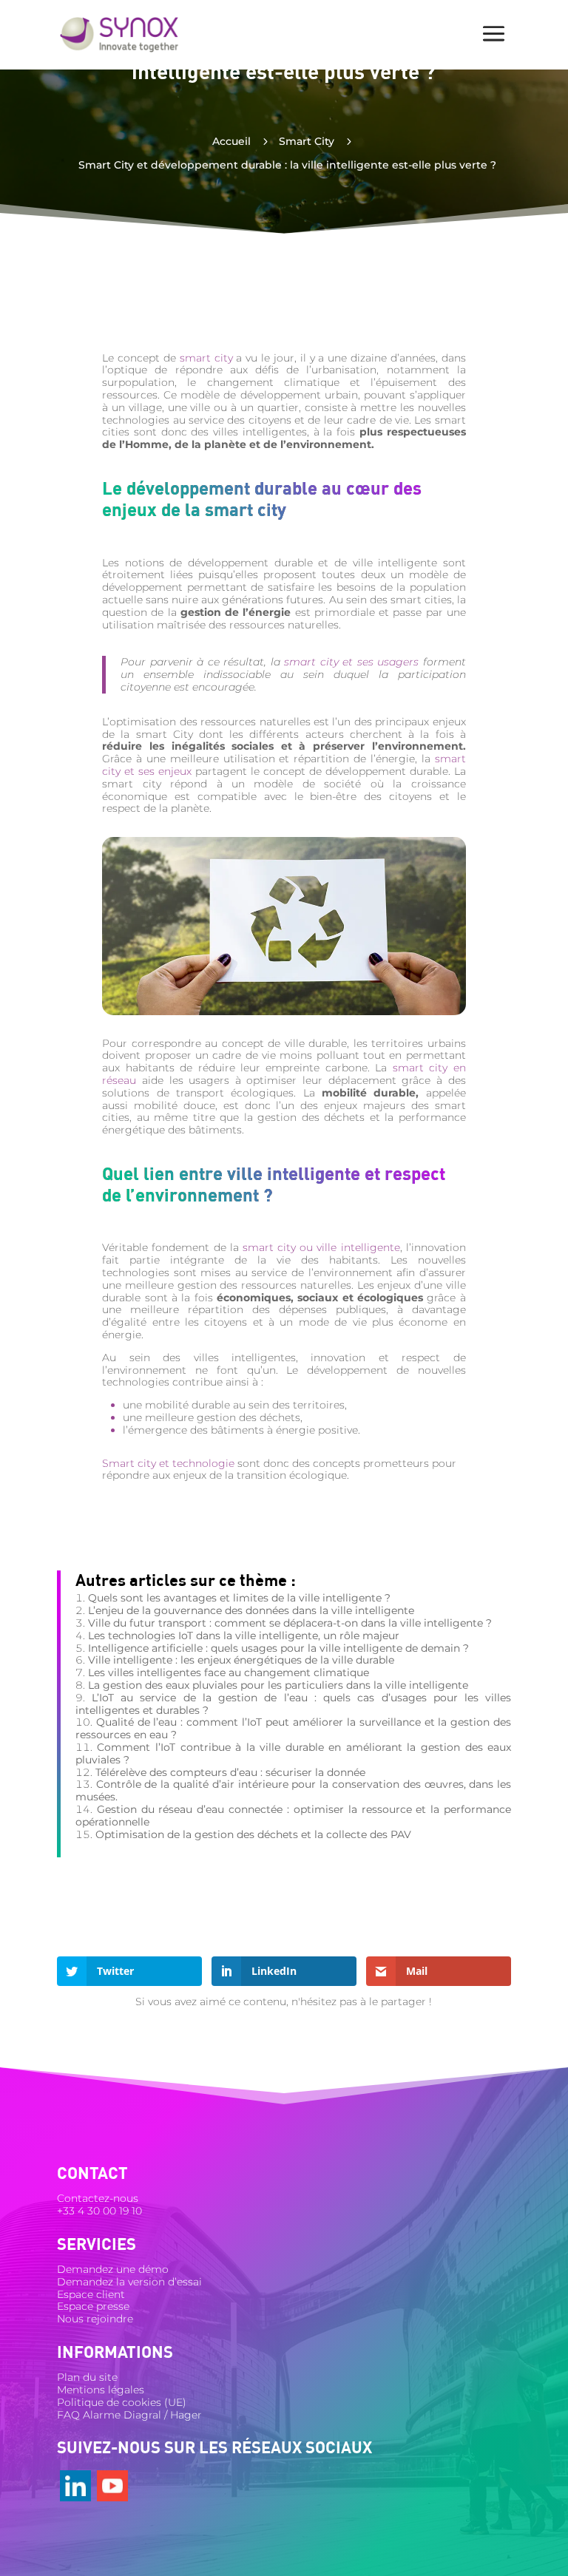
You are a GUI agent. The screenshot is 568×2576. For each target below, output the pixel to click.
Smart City (307, 141)
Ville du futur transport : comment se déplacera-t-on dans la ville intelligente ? (290, 1623)
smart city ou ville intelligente (321, 1247)
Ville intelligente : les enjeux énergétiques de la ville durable (241, 1660)
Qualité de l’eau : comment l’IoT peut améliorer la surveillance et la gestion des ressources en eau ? (293, 1728)
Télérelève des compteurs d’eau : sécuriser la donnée (230, 1772)
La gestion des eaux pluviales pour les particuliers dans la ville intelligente (278, 1685)
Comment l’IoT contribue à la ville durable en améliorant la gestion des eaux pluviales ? (293, 1753)
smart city (206, 358)
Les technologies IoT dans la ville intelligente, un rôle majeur (244, 1636)
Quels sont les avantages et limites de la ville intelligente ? (239, 1598)
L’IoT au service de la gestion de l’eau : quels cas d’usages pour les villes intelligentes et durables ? (293, 1704)
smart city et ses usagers (351, 662)
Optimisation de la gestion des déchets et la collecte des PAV (253, 1834)
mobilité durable (187, 1405)
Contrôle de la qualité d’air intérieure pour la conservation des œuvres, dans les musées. (293, 1790)
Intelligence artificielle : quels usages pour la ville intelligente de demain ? (278, 1648)
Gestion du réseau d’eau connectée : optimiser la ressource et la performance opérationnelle (293, 1816)
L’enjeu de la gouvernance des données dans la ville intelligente (251, 1610)
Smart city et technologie (168, 1463)
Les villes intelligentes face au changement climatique (229, 1672)
